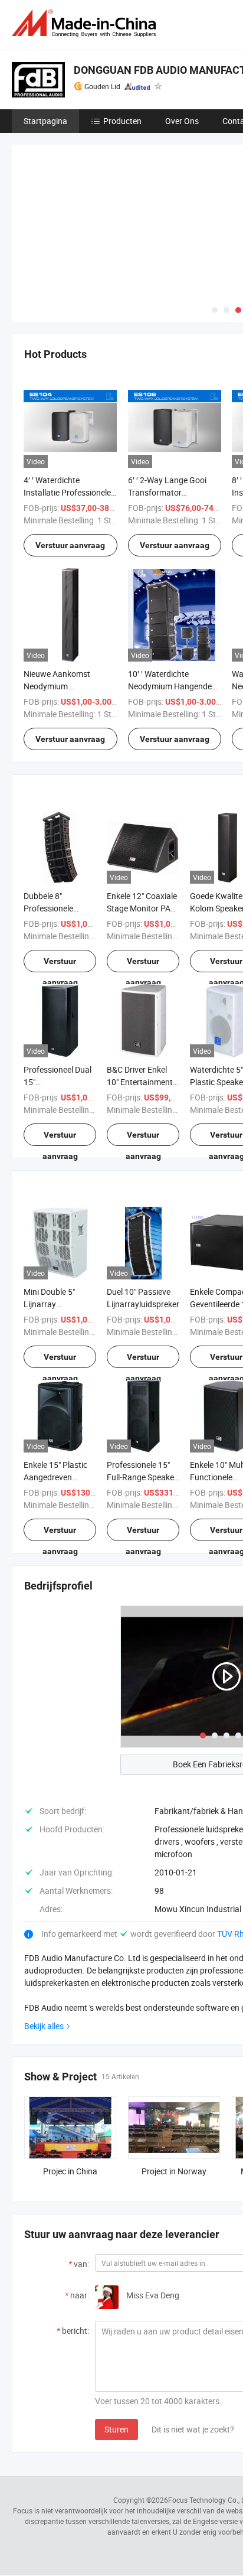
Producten (122, 121)
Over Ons (182, 121)
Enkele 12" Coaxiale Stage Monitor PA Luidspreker (142, 908)
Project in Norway (174, 2171)
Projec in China (70, 2171)
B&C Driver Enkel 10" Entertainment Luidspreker (140, 1082)
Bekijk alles (44, 2026)
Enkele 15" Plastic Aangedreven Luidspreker (55, 1477)
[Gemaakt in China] (86, 23)
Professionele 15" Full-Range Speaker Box (142, 1477)
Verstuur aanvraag (70, 545)
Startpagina (45, 121)
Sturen (116, 2429)
